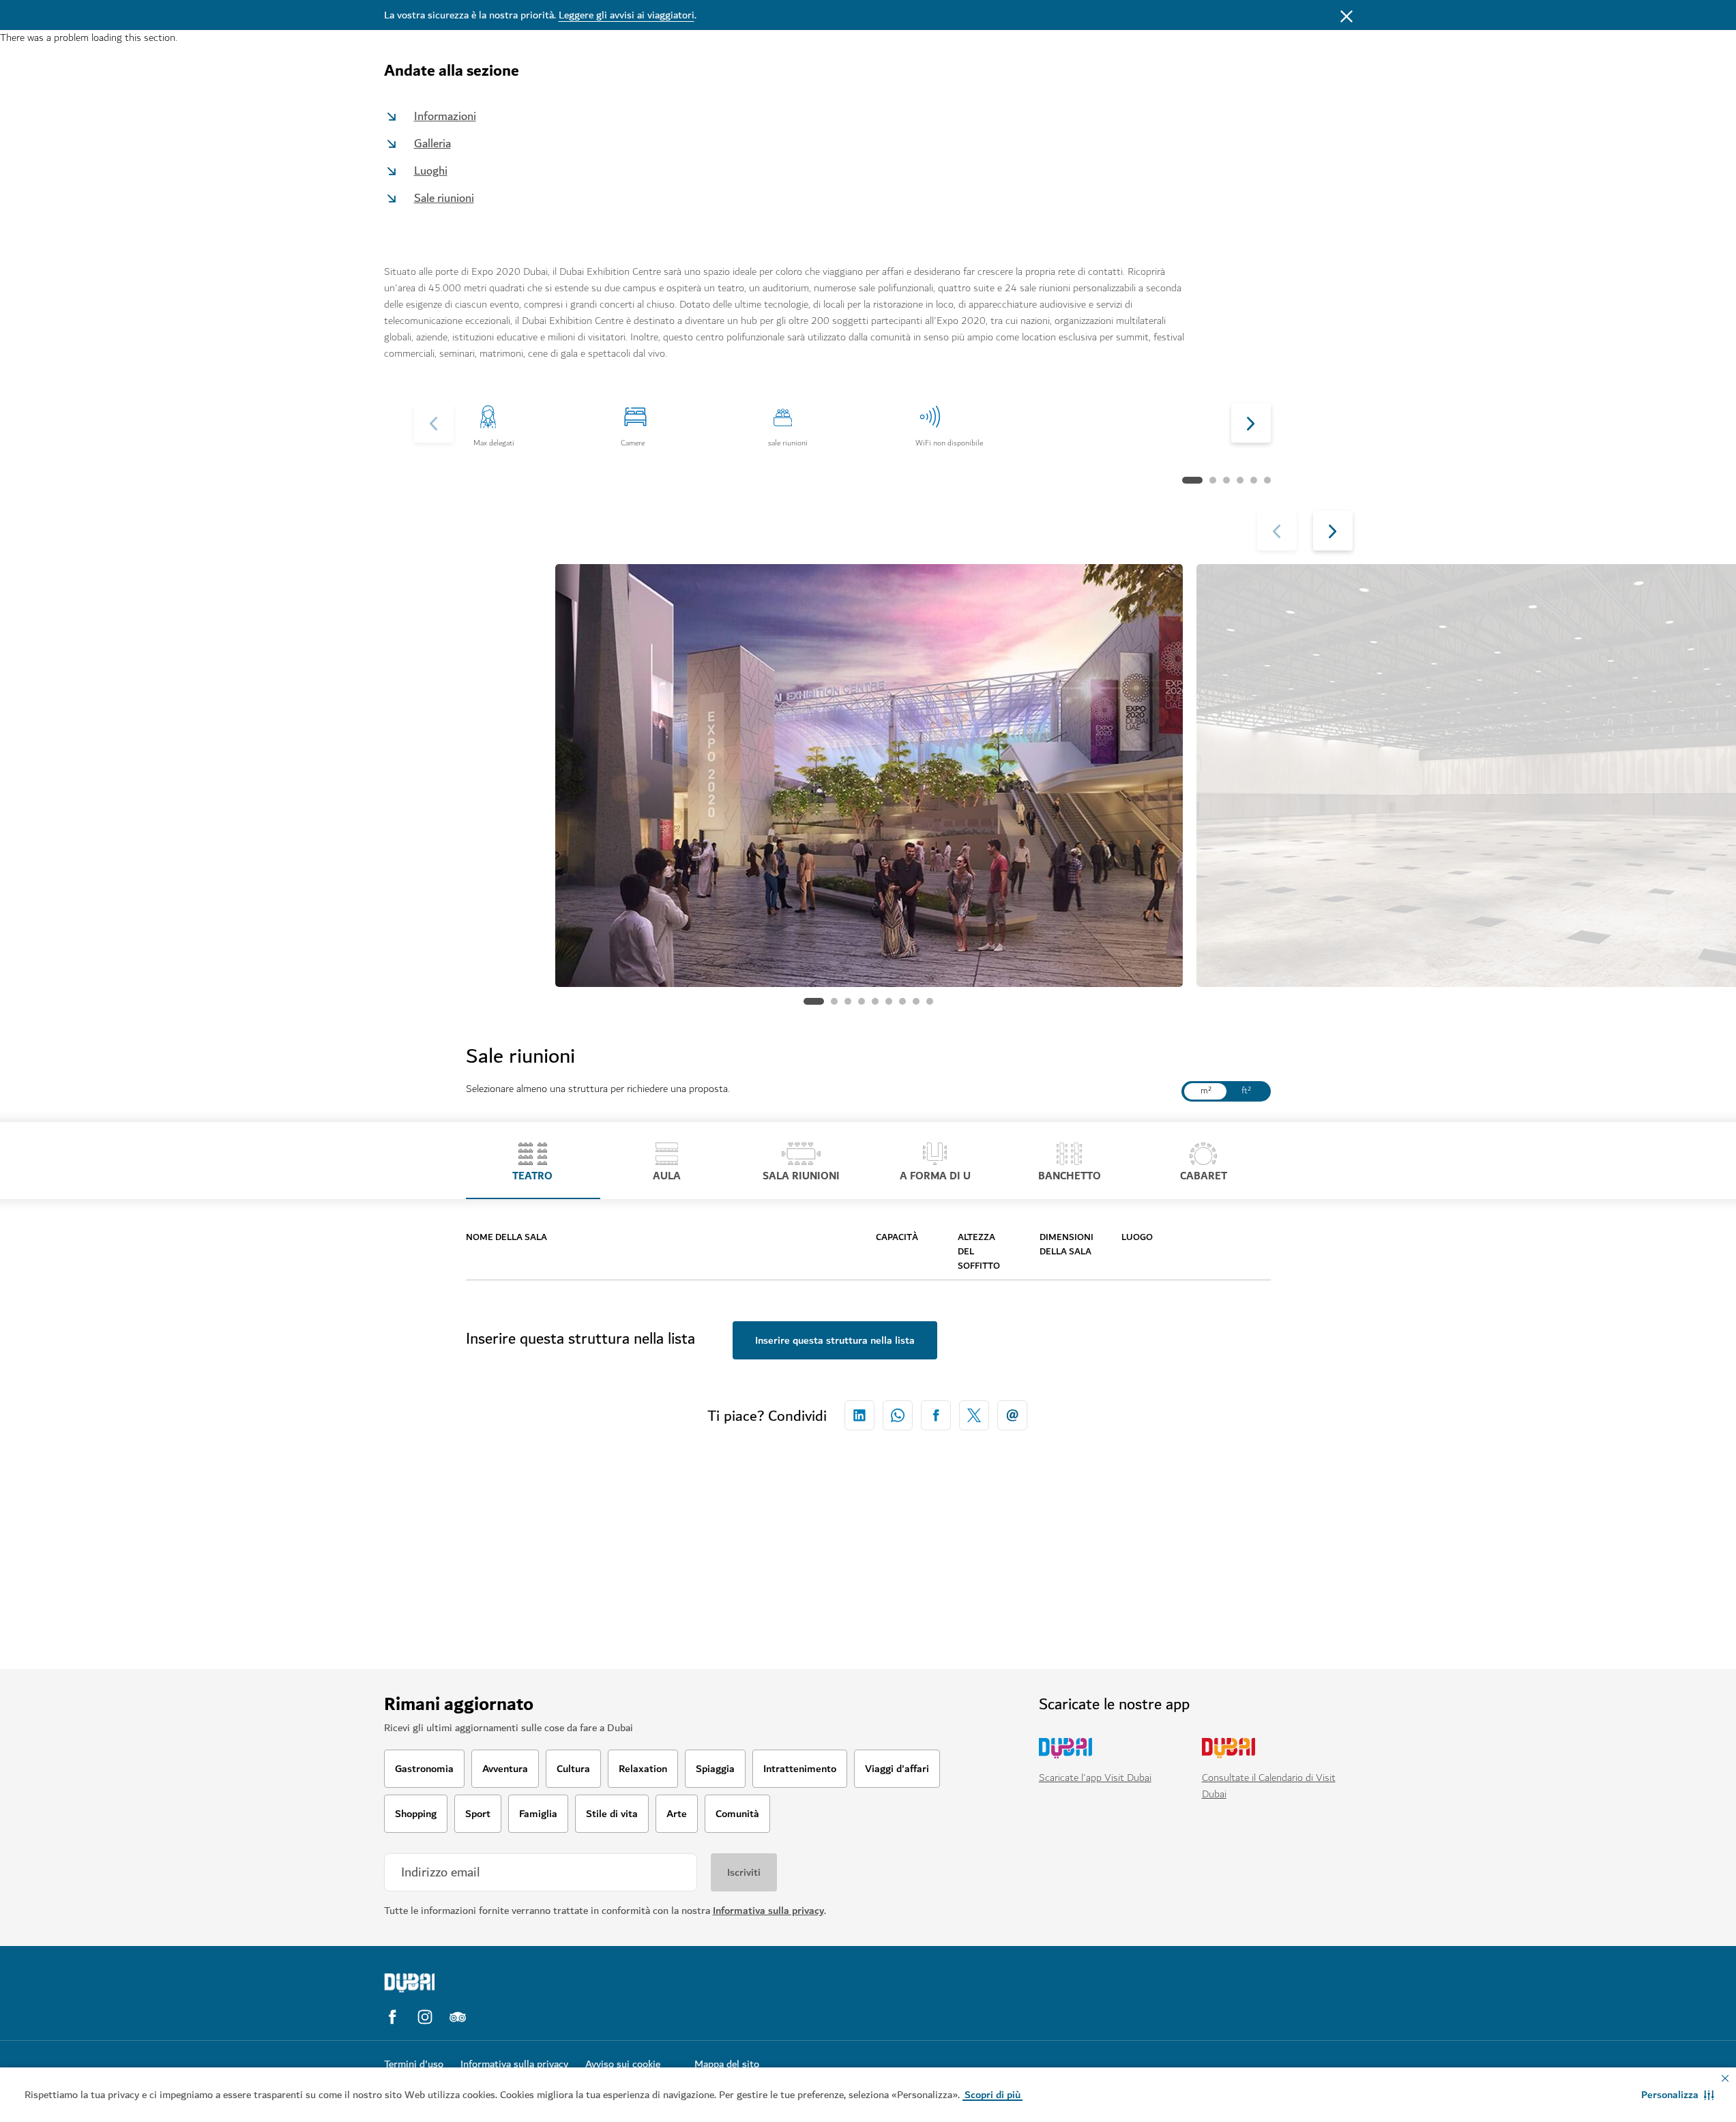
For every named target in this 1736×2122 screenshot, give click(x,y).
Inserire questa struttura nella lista (835, 1340)
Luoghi (431, 171)
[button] (1678, 2095)
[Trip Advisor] (458, 2017)
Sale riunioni (444, 198)
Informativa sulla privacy (768, 1911)
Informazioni (445, 116)
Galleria (432, 144)
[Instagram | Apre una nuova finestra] (425, 2017)
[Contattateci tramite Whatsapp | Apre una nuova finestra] (898, 1415)
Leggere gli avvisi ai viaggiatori (627, 15)
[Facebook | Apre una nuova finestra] (392, 2017)
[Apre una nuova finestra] (859, 1415)
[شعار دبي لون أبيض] (500, 1983)
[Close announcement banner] (1347, 15)
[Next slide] (434, 423)
